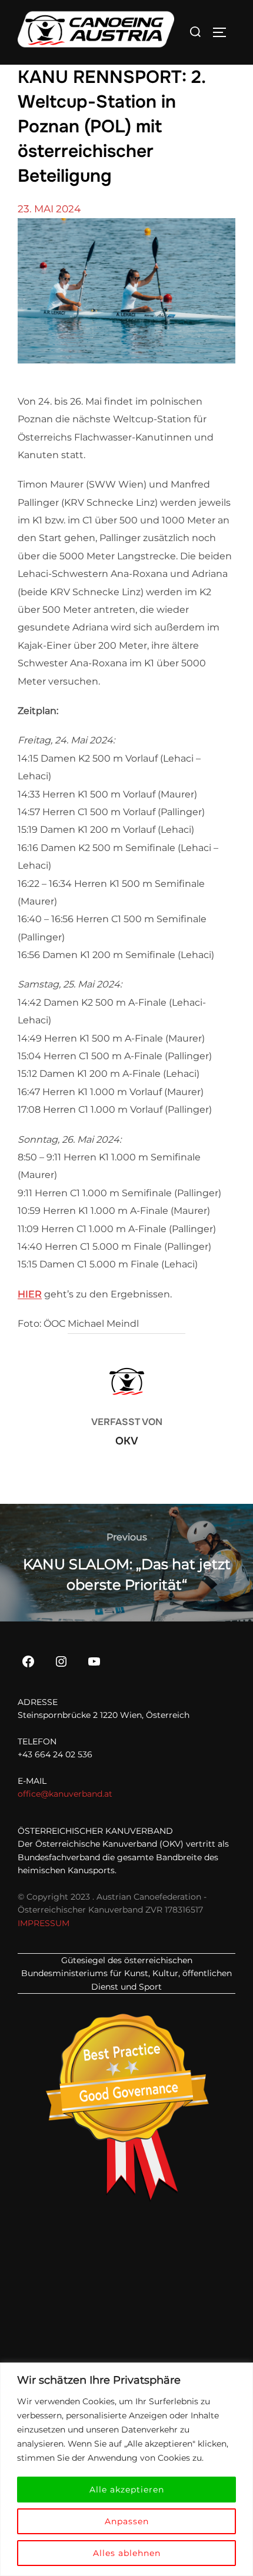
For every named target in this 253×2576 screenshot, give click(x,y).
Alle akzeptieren (127, 2490)
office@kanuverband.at (65, 1794)
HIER (30, 1294)
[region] (126, 2469)
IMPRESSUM (44, 1923)
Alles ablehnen (127, 2553)
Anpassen (127, 2521)
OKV (127, 1441)
